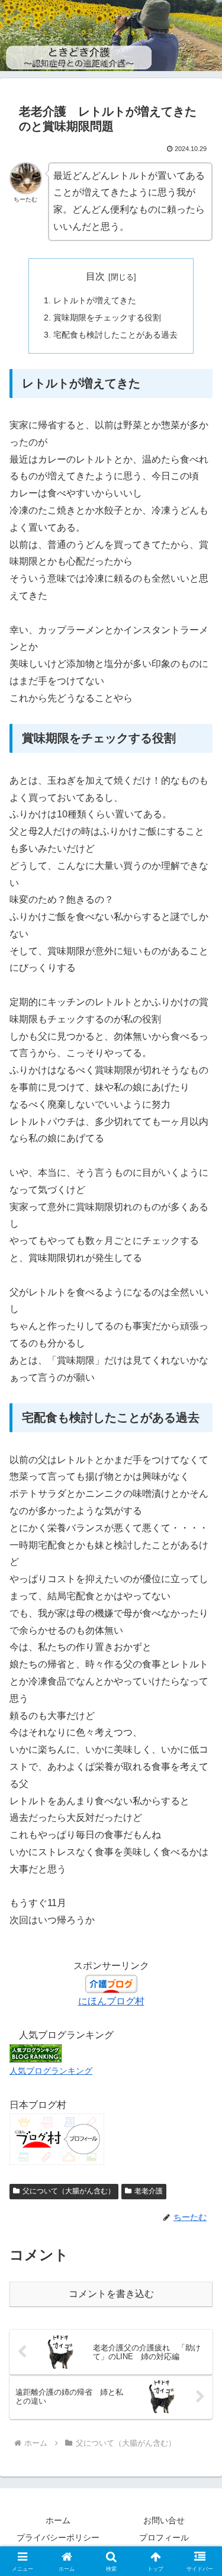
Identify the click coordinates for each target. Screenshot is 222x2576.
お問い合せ (164, 2520)
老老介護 (149, 2191)
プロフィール (164, 2537)
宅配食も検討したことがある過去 (115, 335)
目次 (95, 276)
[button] (199, 1852)
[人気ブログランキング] (36, 2053)
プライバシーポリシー (58, 2537)
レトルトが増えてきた (95, 300)
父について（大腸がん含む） (69, 2191)
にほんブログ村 (111, 2001)
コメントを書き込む (111, 2294)
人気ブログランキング (51, 2071)
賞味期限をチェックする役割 (107, 317)
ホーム (58, 2520)
